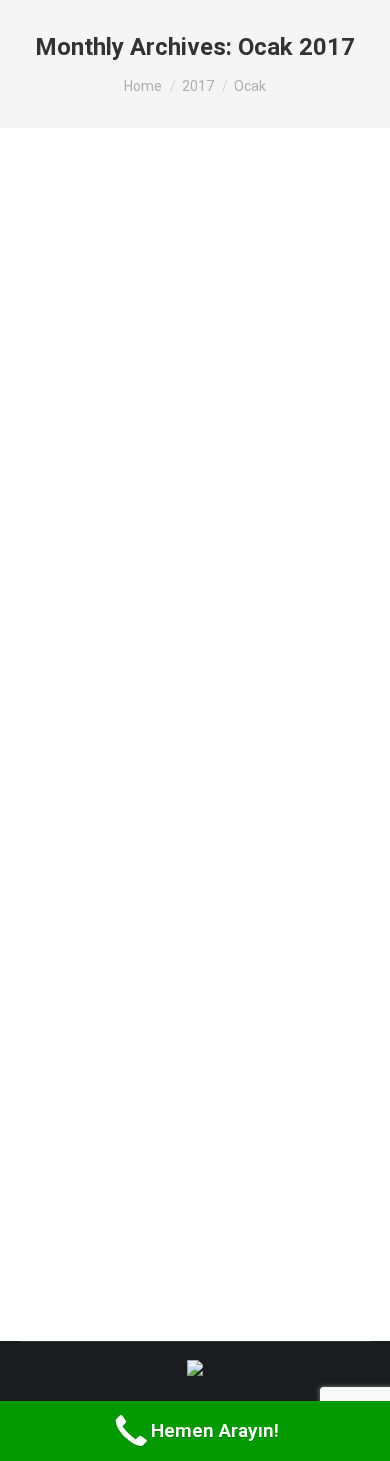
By (119, 270)
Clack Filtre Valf (118, 488)
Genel (61, 270)
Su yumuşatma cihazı (141, 883)
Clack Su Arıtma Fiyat (143, 233)
